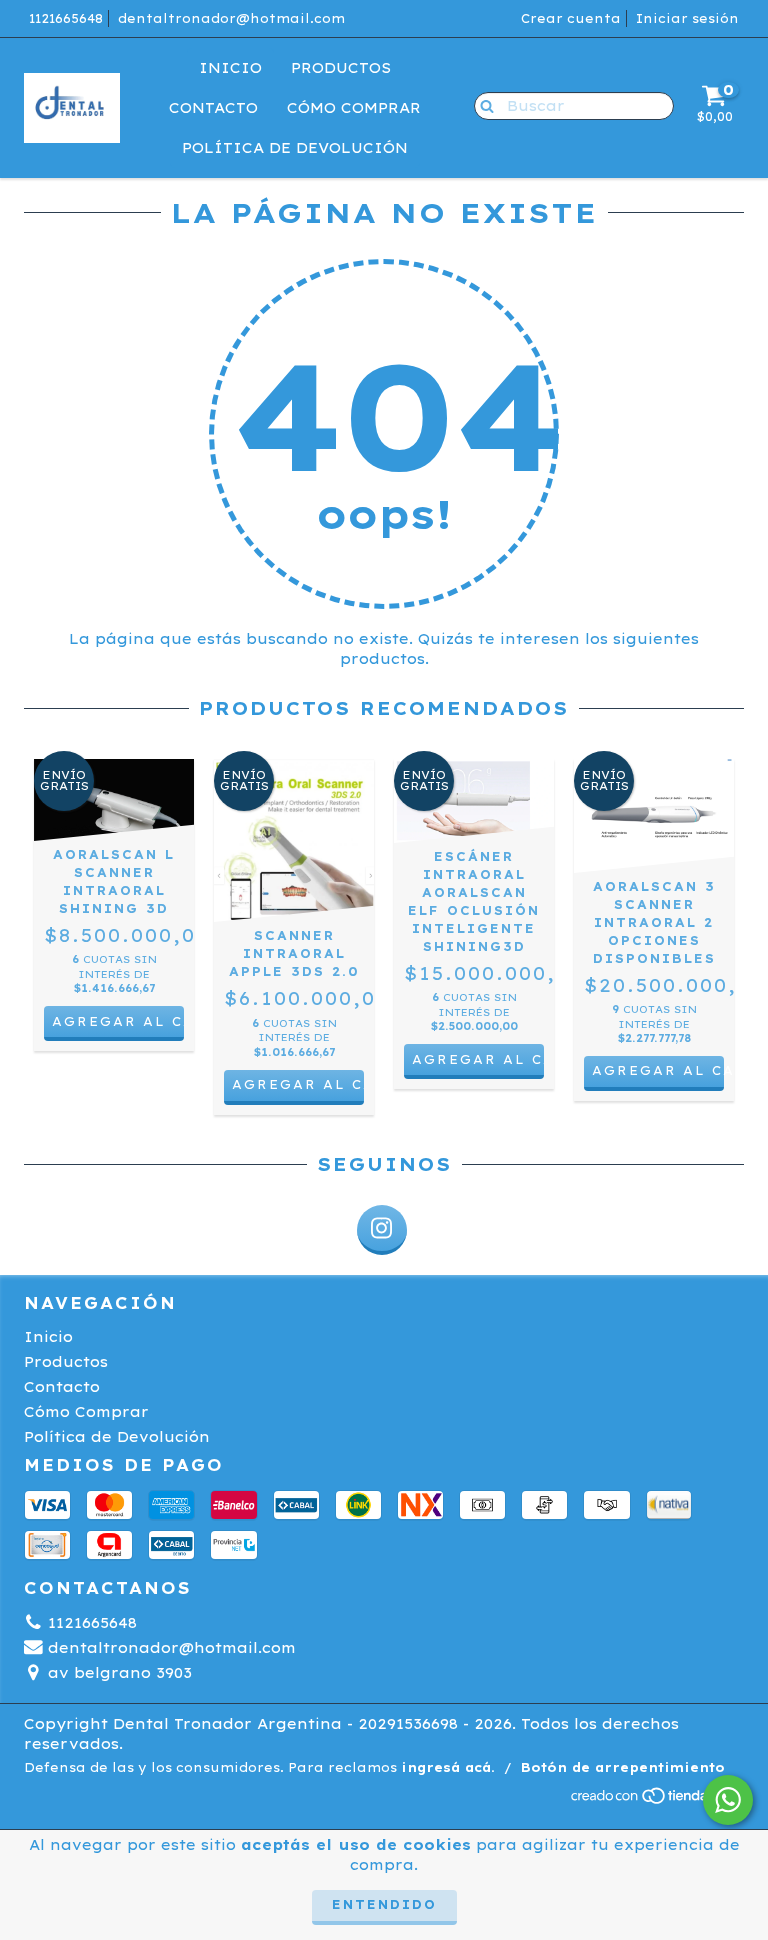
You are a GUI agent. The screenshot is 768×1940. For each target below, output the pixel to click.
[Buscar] (482, 105)
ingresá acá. (448, 1767)
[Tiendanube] (656, 1800)
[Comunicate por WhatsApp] (728, 1800)
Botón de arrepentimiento (623, 1767)
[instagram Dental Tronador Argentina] (382, 1230)
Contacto (213, 108)
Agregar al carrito (658, 1070)
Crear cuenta (571, 18)
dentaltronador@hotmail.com (231, 18)
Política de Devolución (295, 148)
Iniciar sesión (687, 18)
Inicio (230, 68)
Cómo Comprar (354, 108)
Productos (341, 68)
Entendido (384, 1904)
